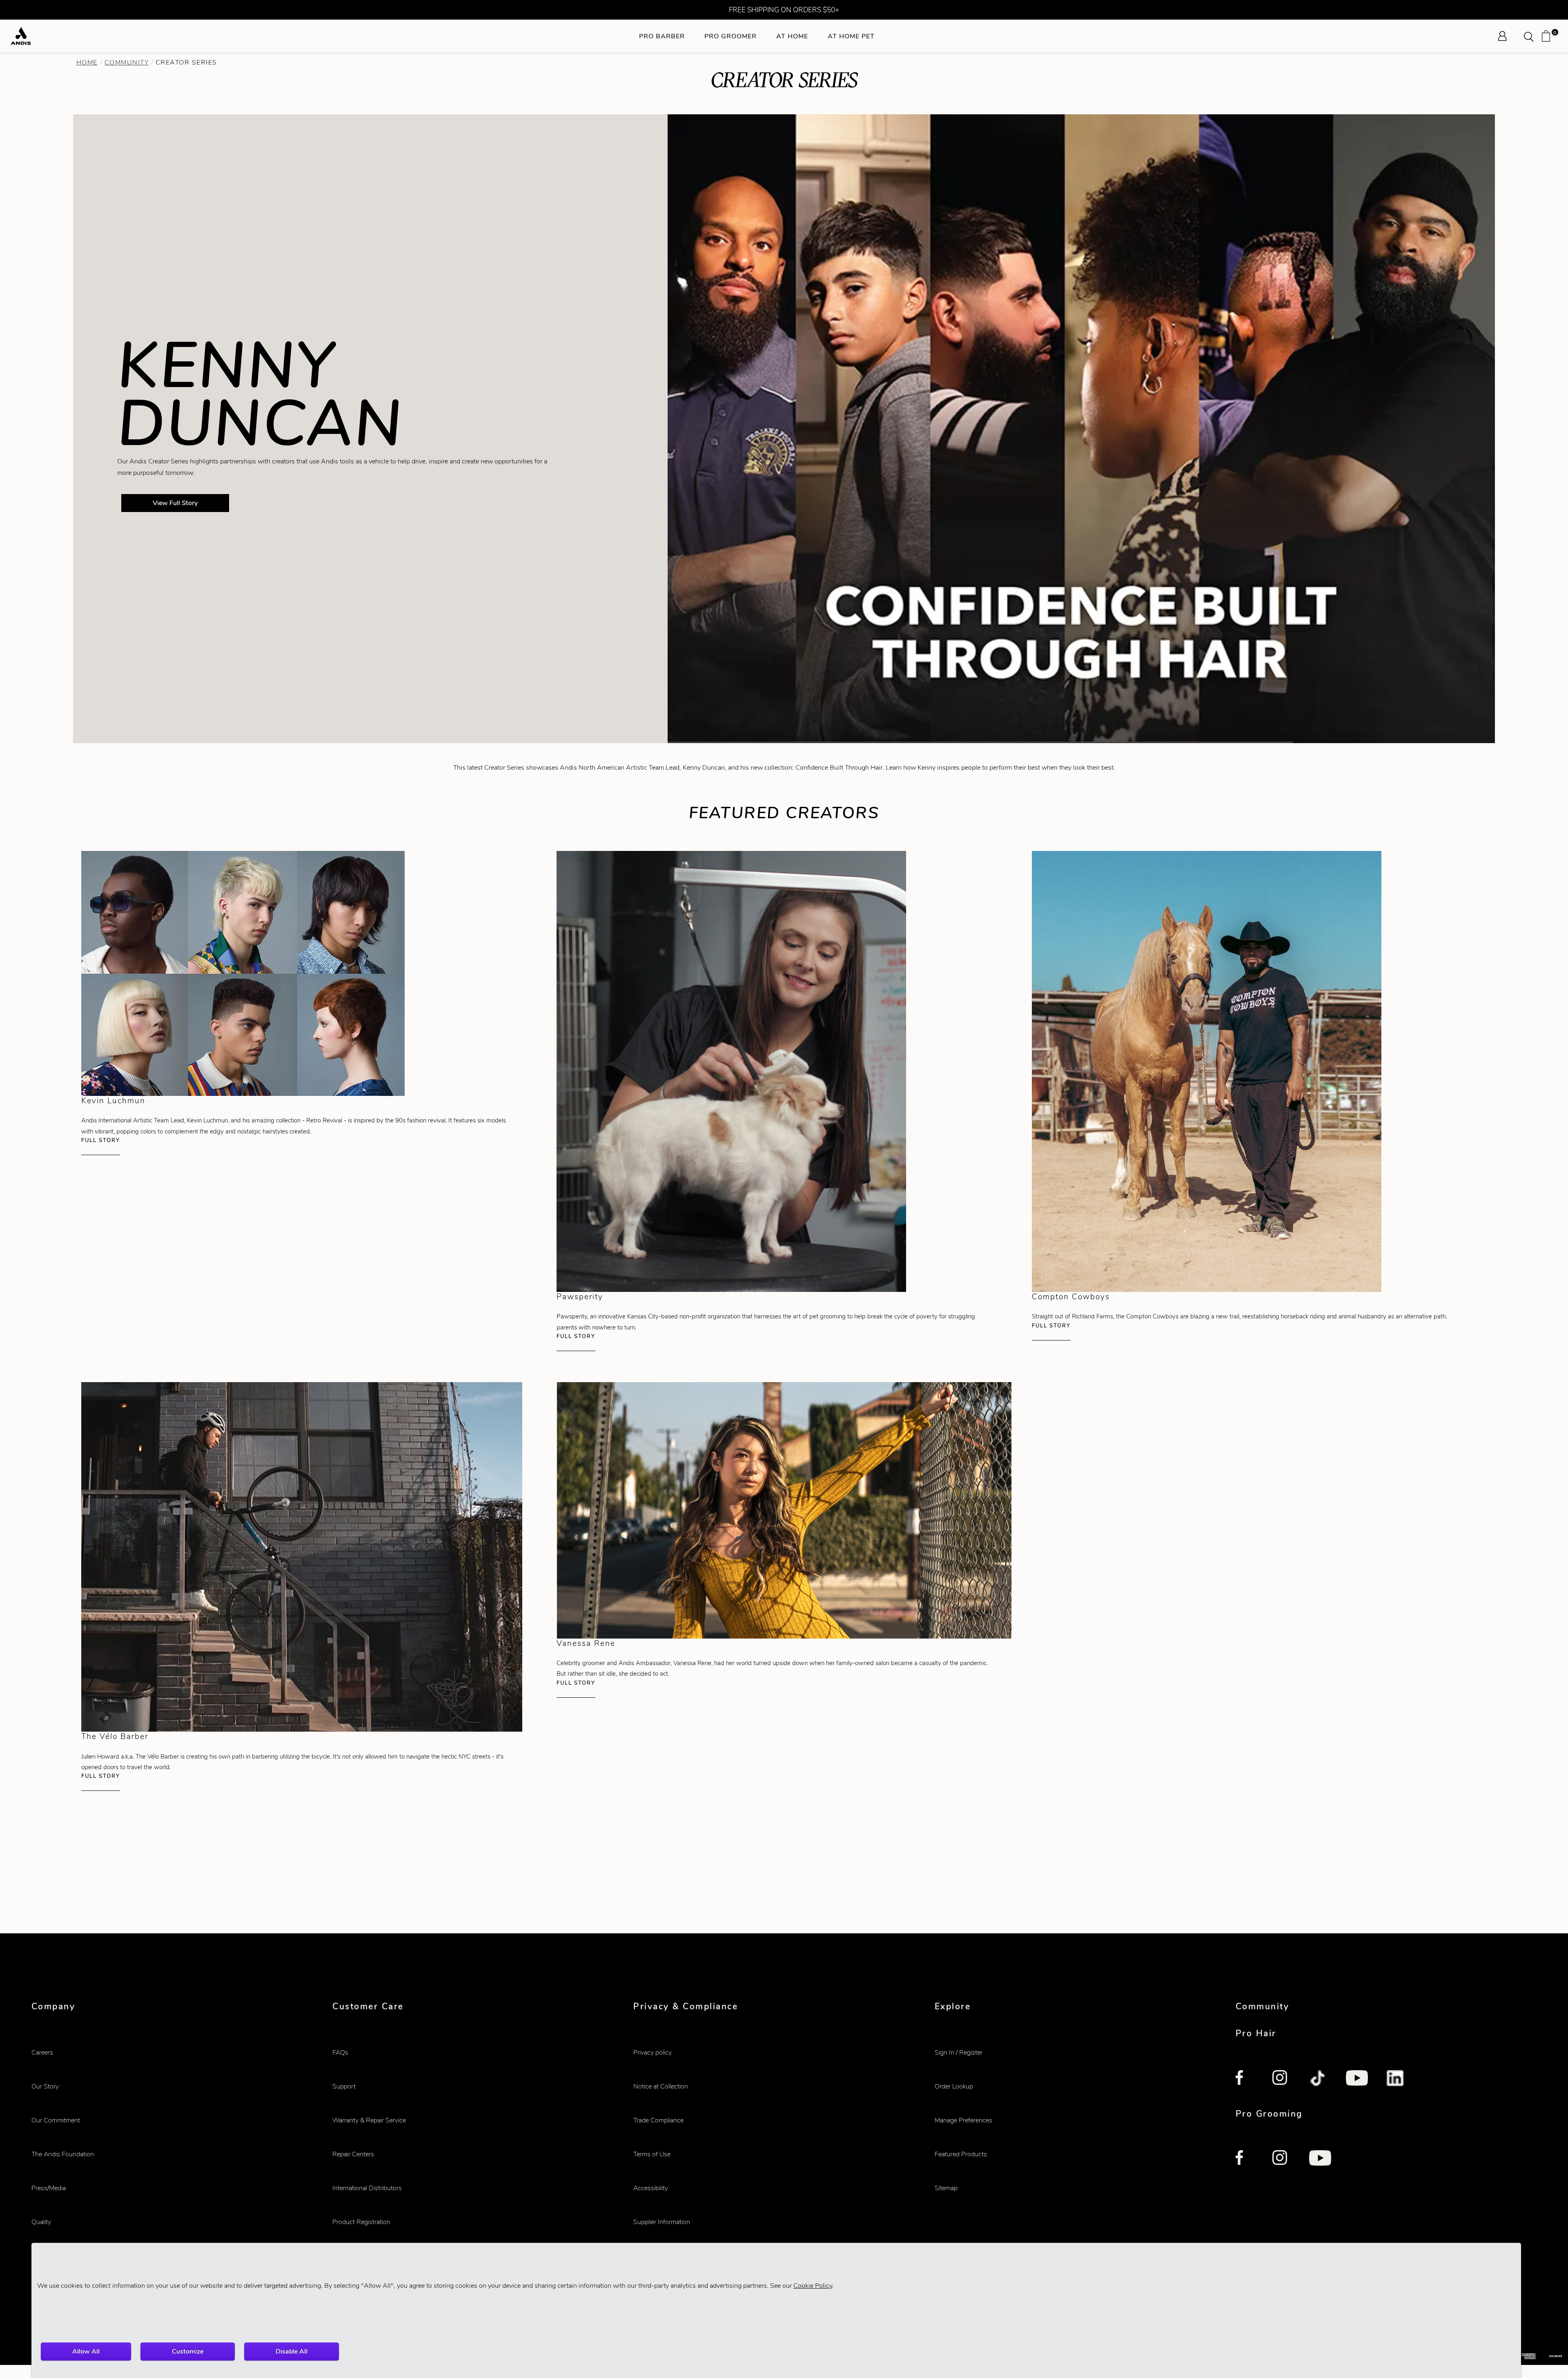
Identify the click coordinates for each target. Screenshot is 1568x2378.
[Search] (1531, 36)
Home (87, 62)
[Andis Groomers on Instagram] (1281, 2159)
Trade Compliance (658, 2120)
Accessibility (651, 2188)
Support (344, 2086)
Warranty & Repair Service (369, 2120)
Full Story (101, 1140)
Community (127, 62)
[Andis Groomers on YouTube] (1320, 2159)
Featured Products (961, 2154)
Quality (41, 2222)
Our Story (45, 2086)
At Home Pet (851, 36)
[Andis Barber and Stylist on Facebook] (1245, 2079)
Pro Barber (662, 36)
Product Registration (361, 2222)
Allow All (86, 2351)
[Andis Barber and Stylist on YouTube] (1357, 2079)
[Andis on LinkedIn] (1396, 2079)
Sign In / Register (959, 2052)
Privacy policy (653, 2052)
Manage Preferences (963, 2120)
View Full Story (175, 503)
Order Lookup (954, 2086)
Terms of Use (652, 2154)
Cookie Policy (813, 2286)
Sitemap (946, 2188)
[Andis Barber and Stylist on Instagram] (1281, 2079)
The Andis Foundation (63, 2154)
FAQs (340, 2052)
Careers (42, 2052)
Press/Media (49, 2188)
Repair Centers (353, 2154)
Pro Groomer (731, 36)
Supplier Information (662, 2222)
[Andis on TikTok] (1318, 2079)
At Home (792, 36)
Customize (188, 2351)
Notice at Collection (661, 2086)
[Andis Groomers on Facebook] (1245, 2159)
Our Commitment (56, 2120)
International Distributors (367, 2188)
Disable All (292, 2351)
